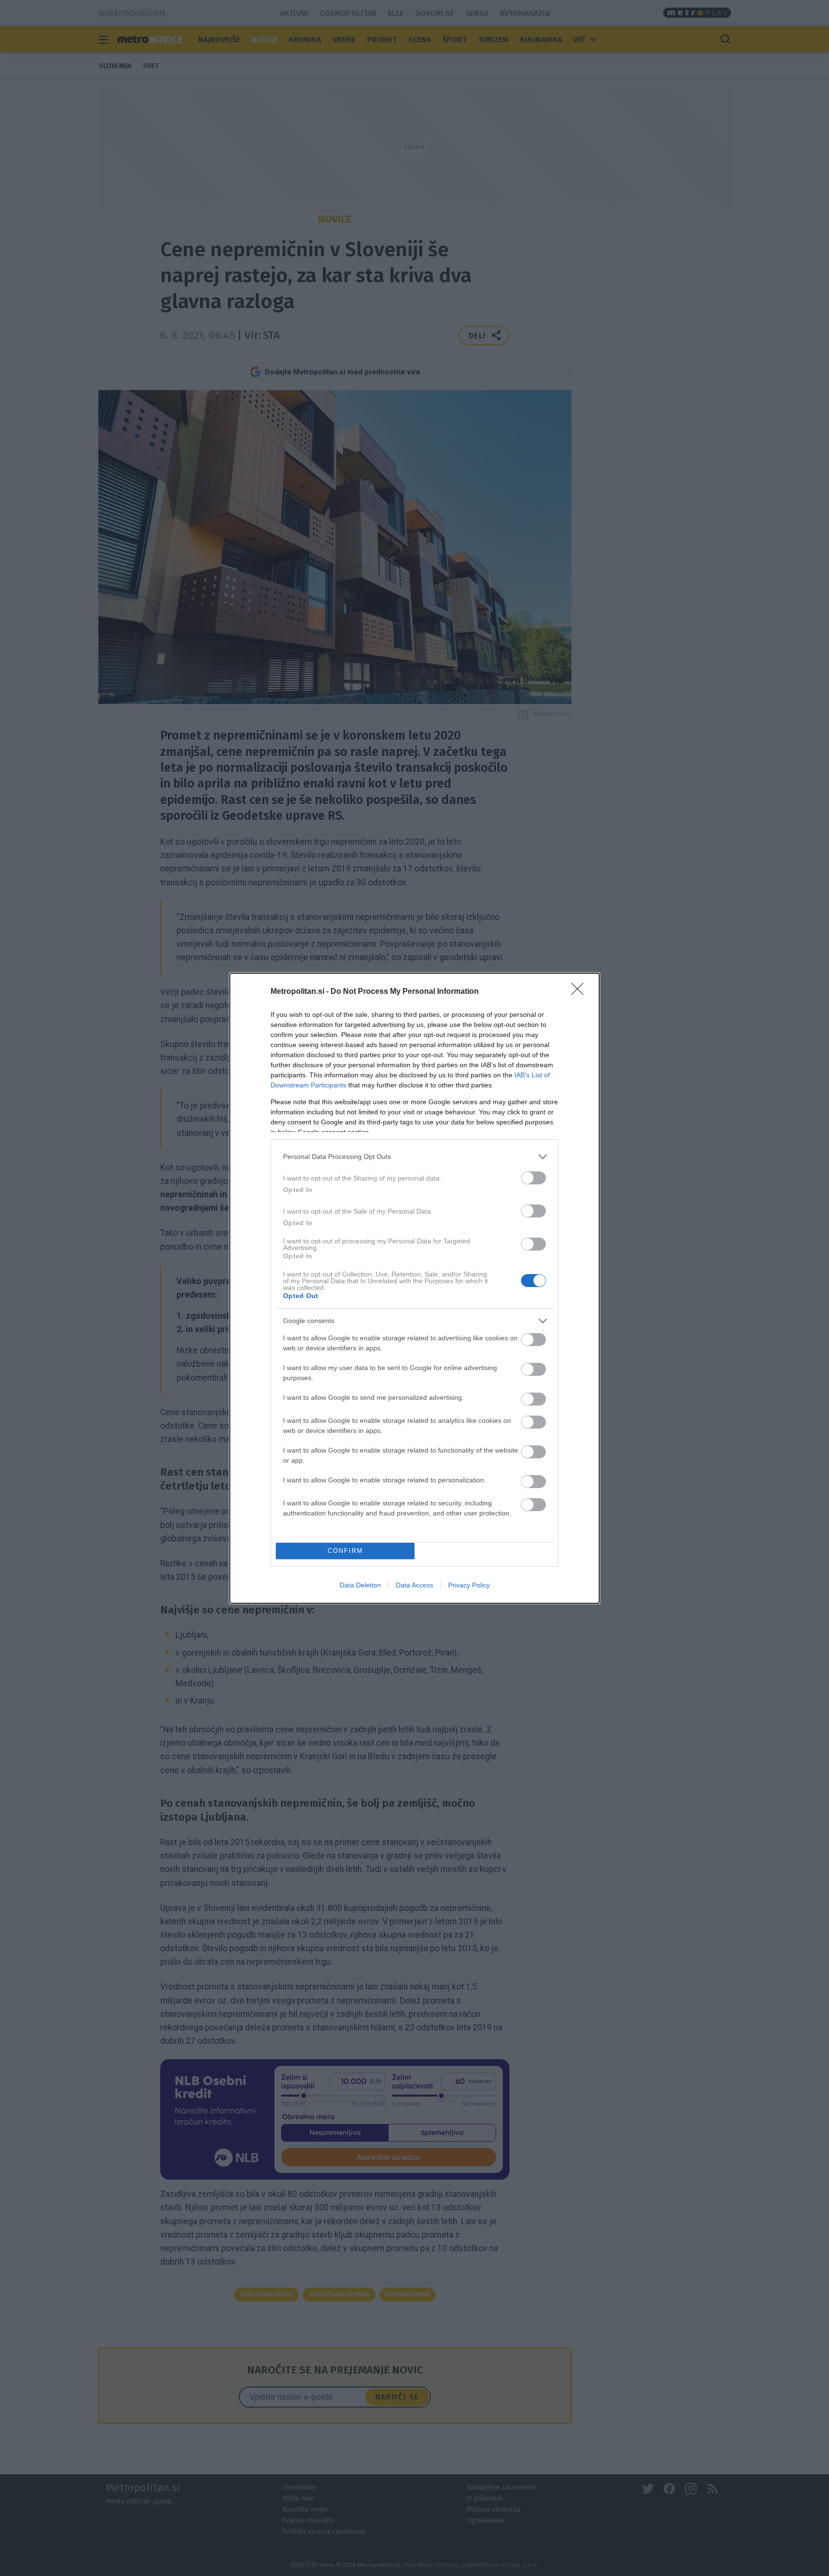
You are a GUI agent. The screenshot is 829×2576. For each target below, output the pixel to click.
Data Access (414, 1585)
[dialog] (414, 1288)
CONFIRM (345, 1551)
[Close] (580, 992)
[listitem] (414, 1157)
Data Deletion (360, 1585)
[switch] (533, 1178)
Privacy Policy (469, 1585)
